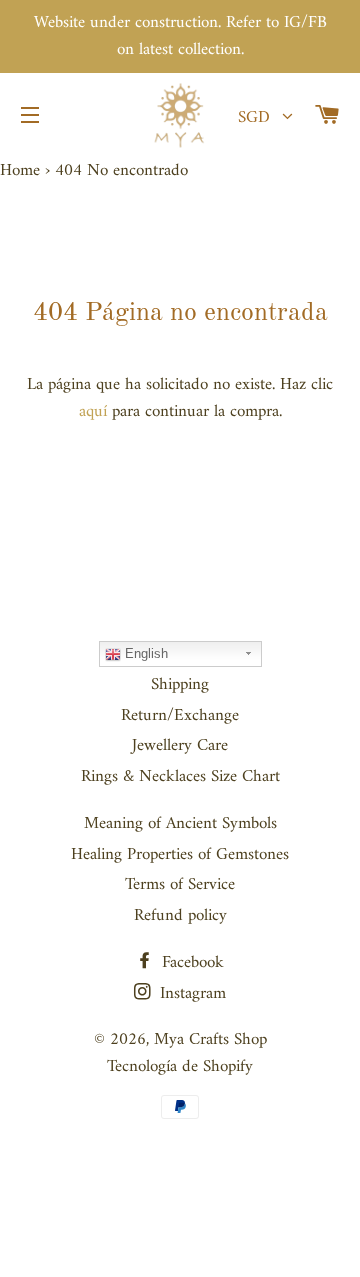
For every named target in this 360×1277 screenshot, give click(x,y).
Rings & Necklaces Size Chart (180, 777)
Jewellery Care (180, 746)
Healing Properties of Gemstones (180, 855)
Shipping (180, 685)
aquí (93, 412)
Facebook (190, 963)
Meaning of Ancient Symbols (180, 824)
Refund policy (180, 916)
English (144, 653)
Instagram (190, 994)
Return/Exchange (180, 716)
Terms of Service (180, 885)
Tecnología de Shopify (180, 1067)
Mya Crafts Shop (210, 1040)
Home (20, 171)
